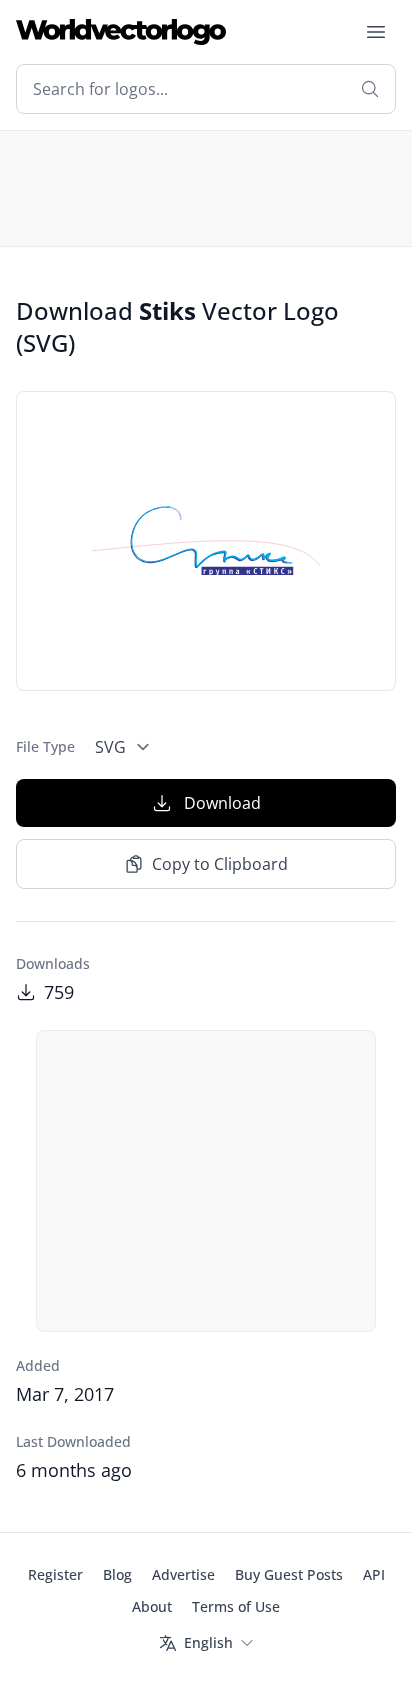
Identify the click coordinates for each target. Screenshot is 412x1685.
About (152, 1606)
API (374, 1574)
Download (222, 803)
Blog (117, 1574)
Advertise (183, 1574)
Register (55, 1574)
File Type (45, 746)
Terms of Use (236, 1606)
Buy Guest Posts (289, 1574)
